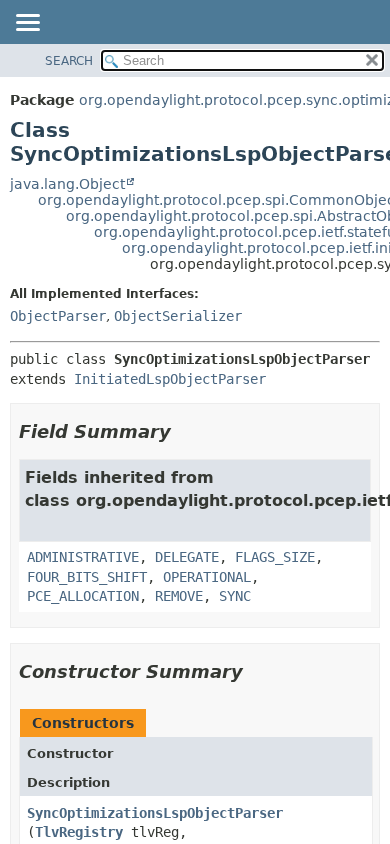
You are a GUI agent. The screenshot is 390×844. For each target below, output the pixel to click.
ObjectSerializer (178, 316)
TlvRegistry (79, 832)
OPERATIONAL (207, 577)
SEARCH (69, 61)
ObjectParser (58, 316)
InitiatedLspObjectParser (170, 379)
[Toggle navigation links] (27, 24)
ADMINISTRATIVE (83, 557)
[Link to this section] (185, 431)
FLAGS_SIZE (275, 557)
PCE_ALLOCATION (83, 596)
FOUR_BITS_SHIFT (87, 577)
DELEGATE (187, 557)
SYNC (235, 596)
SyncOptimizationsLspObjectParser (155, 813)
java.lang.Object (67, 184)
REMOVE (179, 596)
